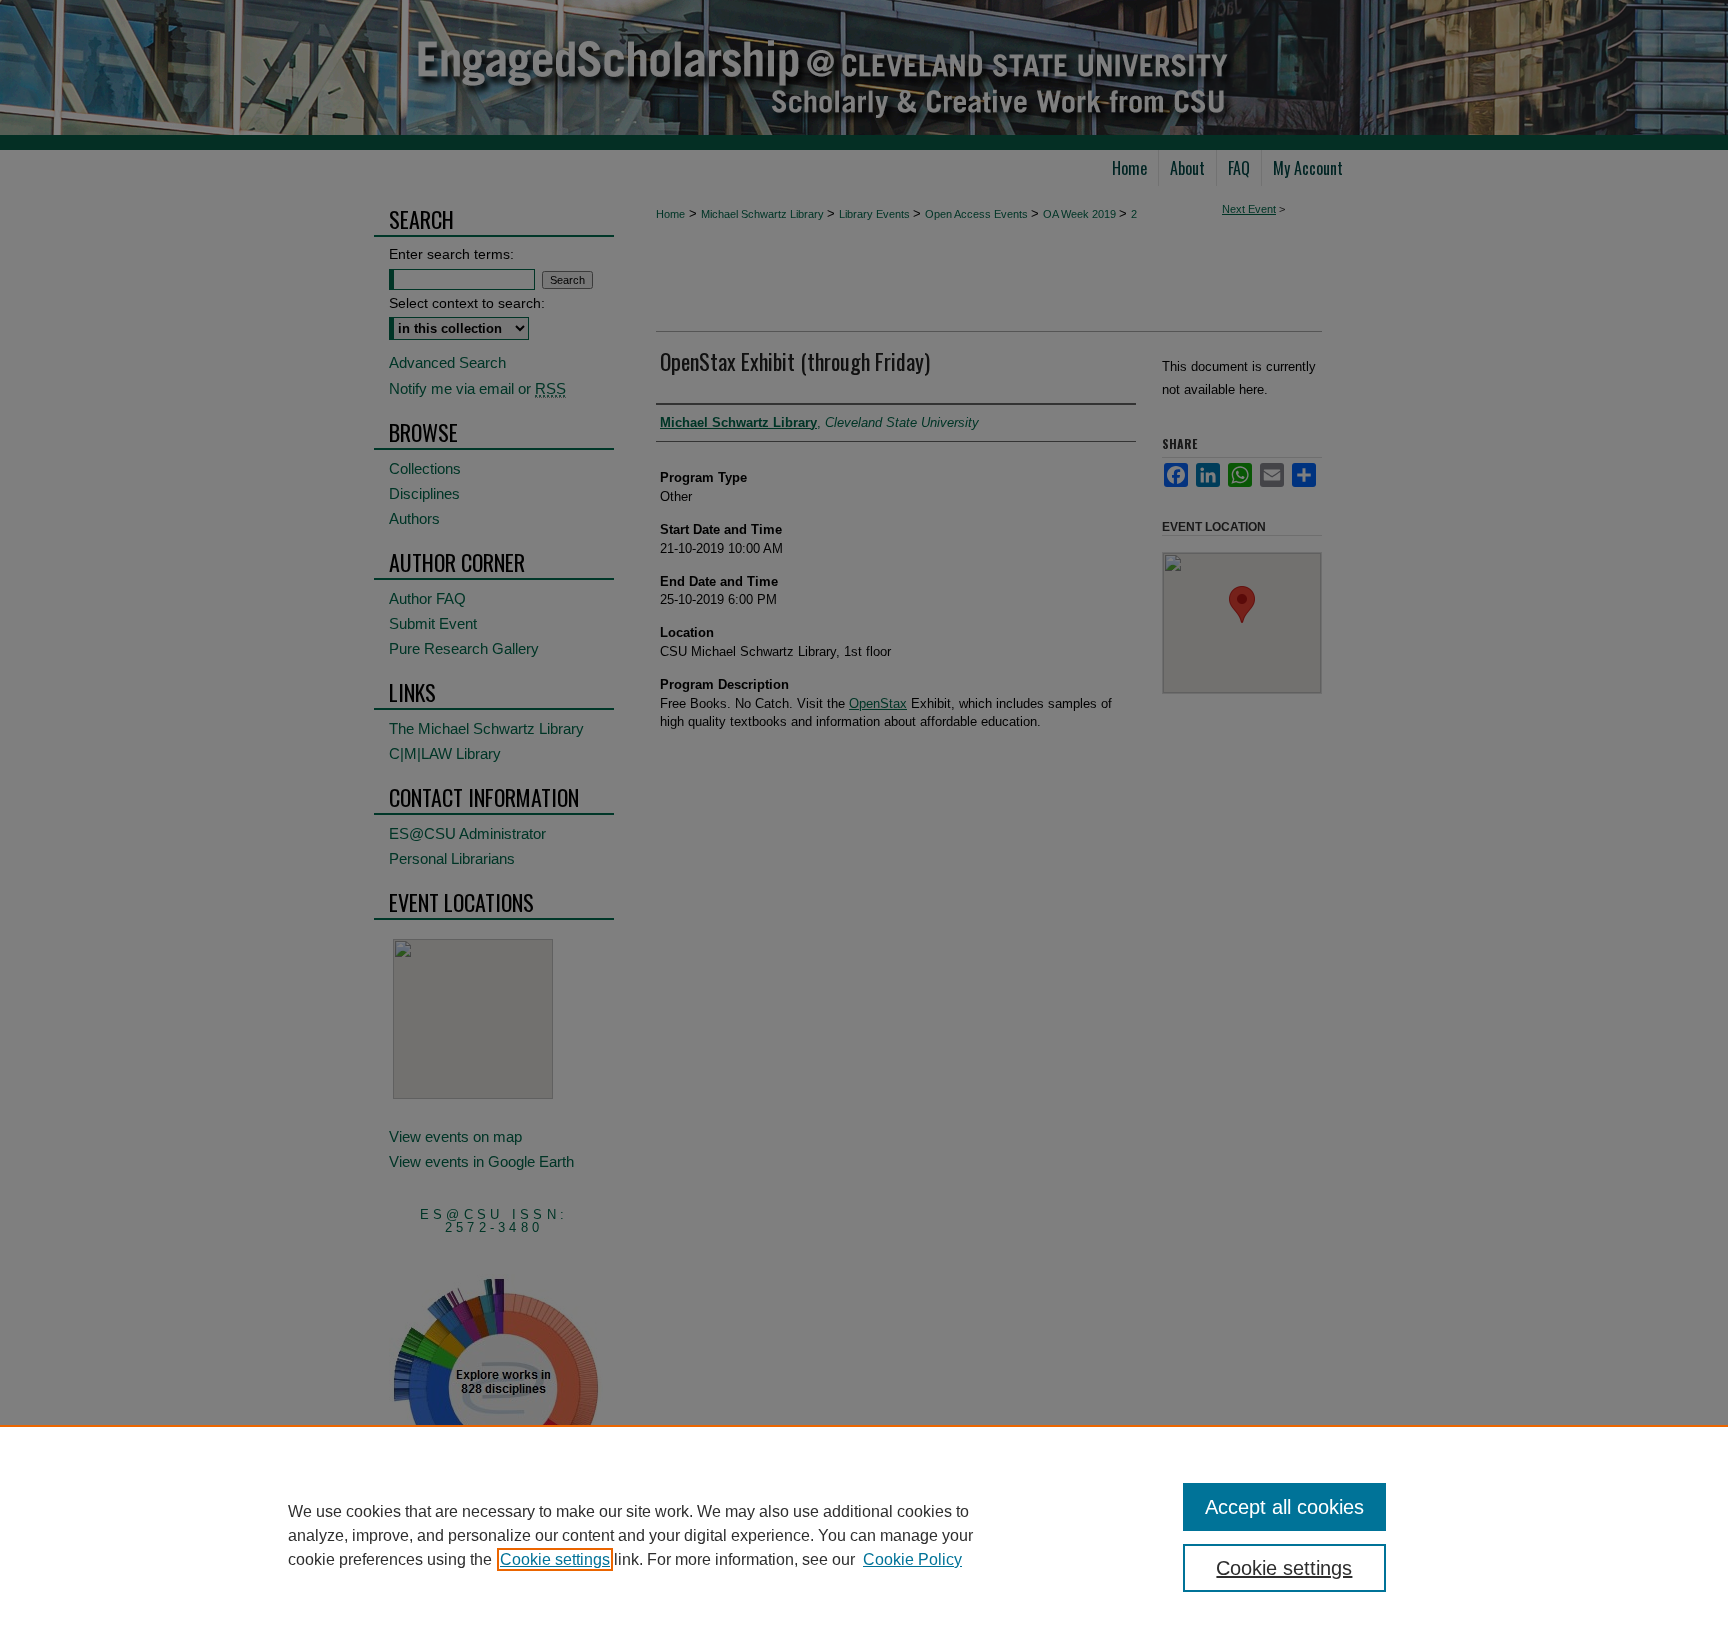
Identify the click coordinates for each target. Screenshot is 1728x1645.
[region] (864, 1535)
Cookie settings (555, 1559)
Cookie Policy (912, 1559)
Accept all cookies (1284, 1507)
